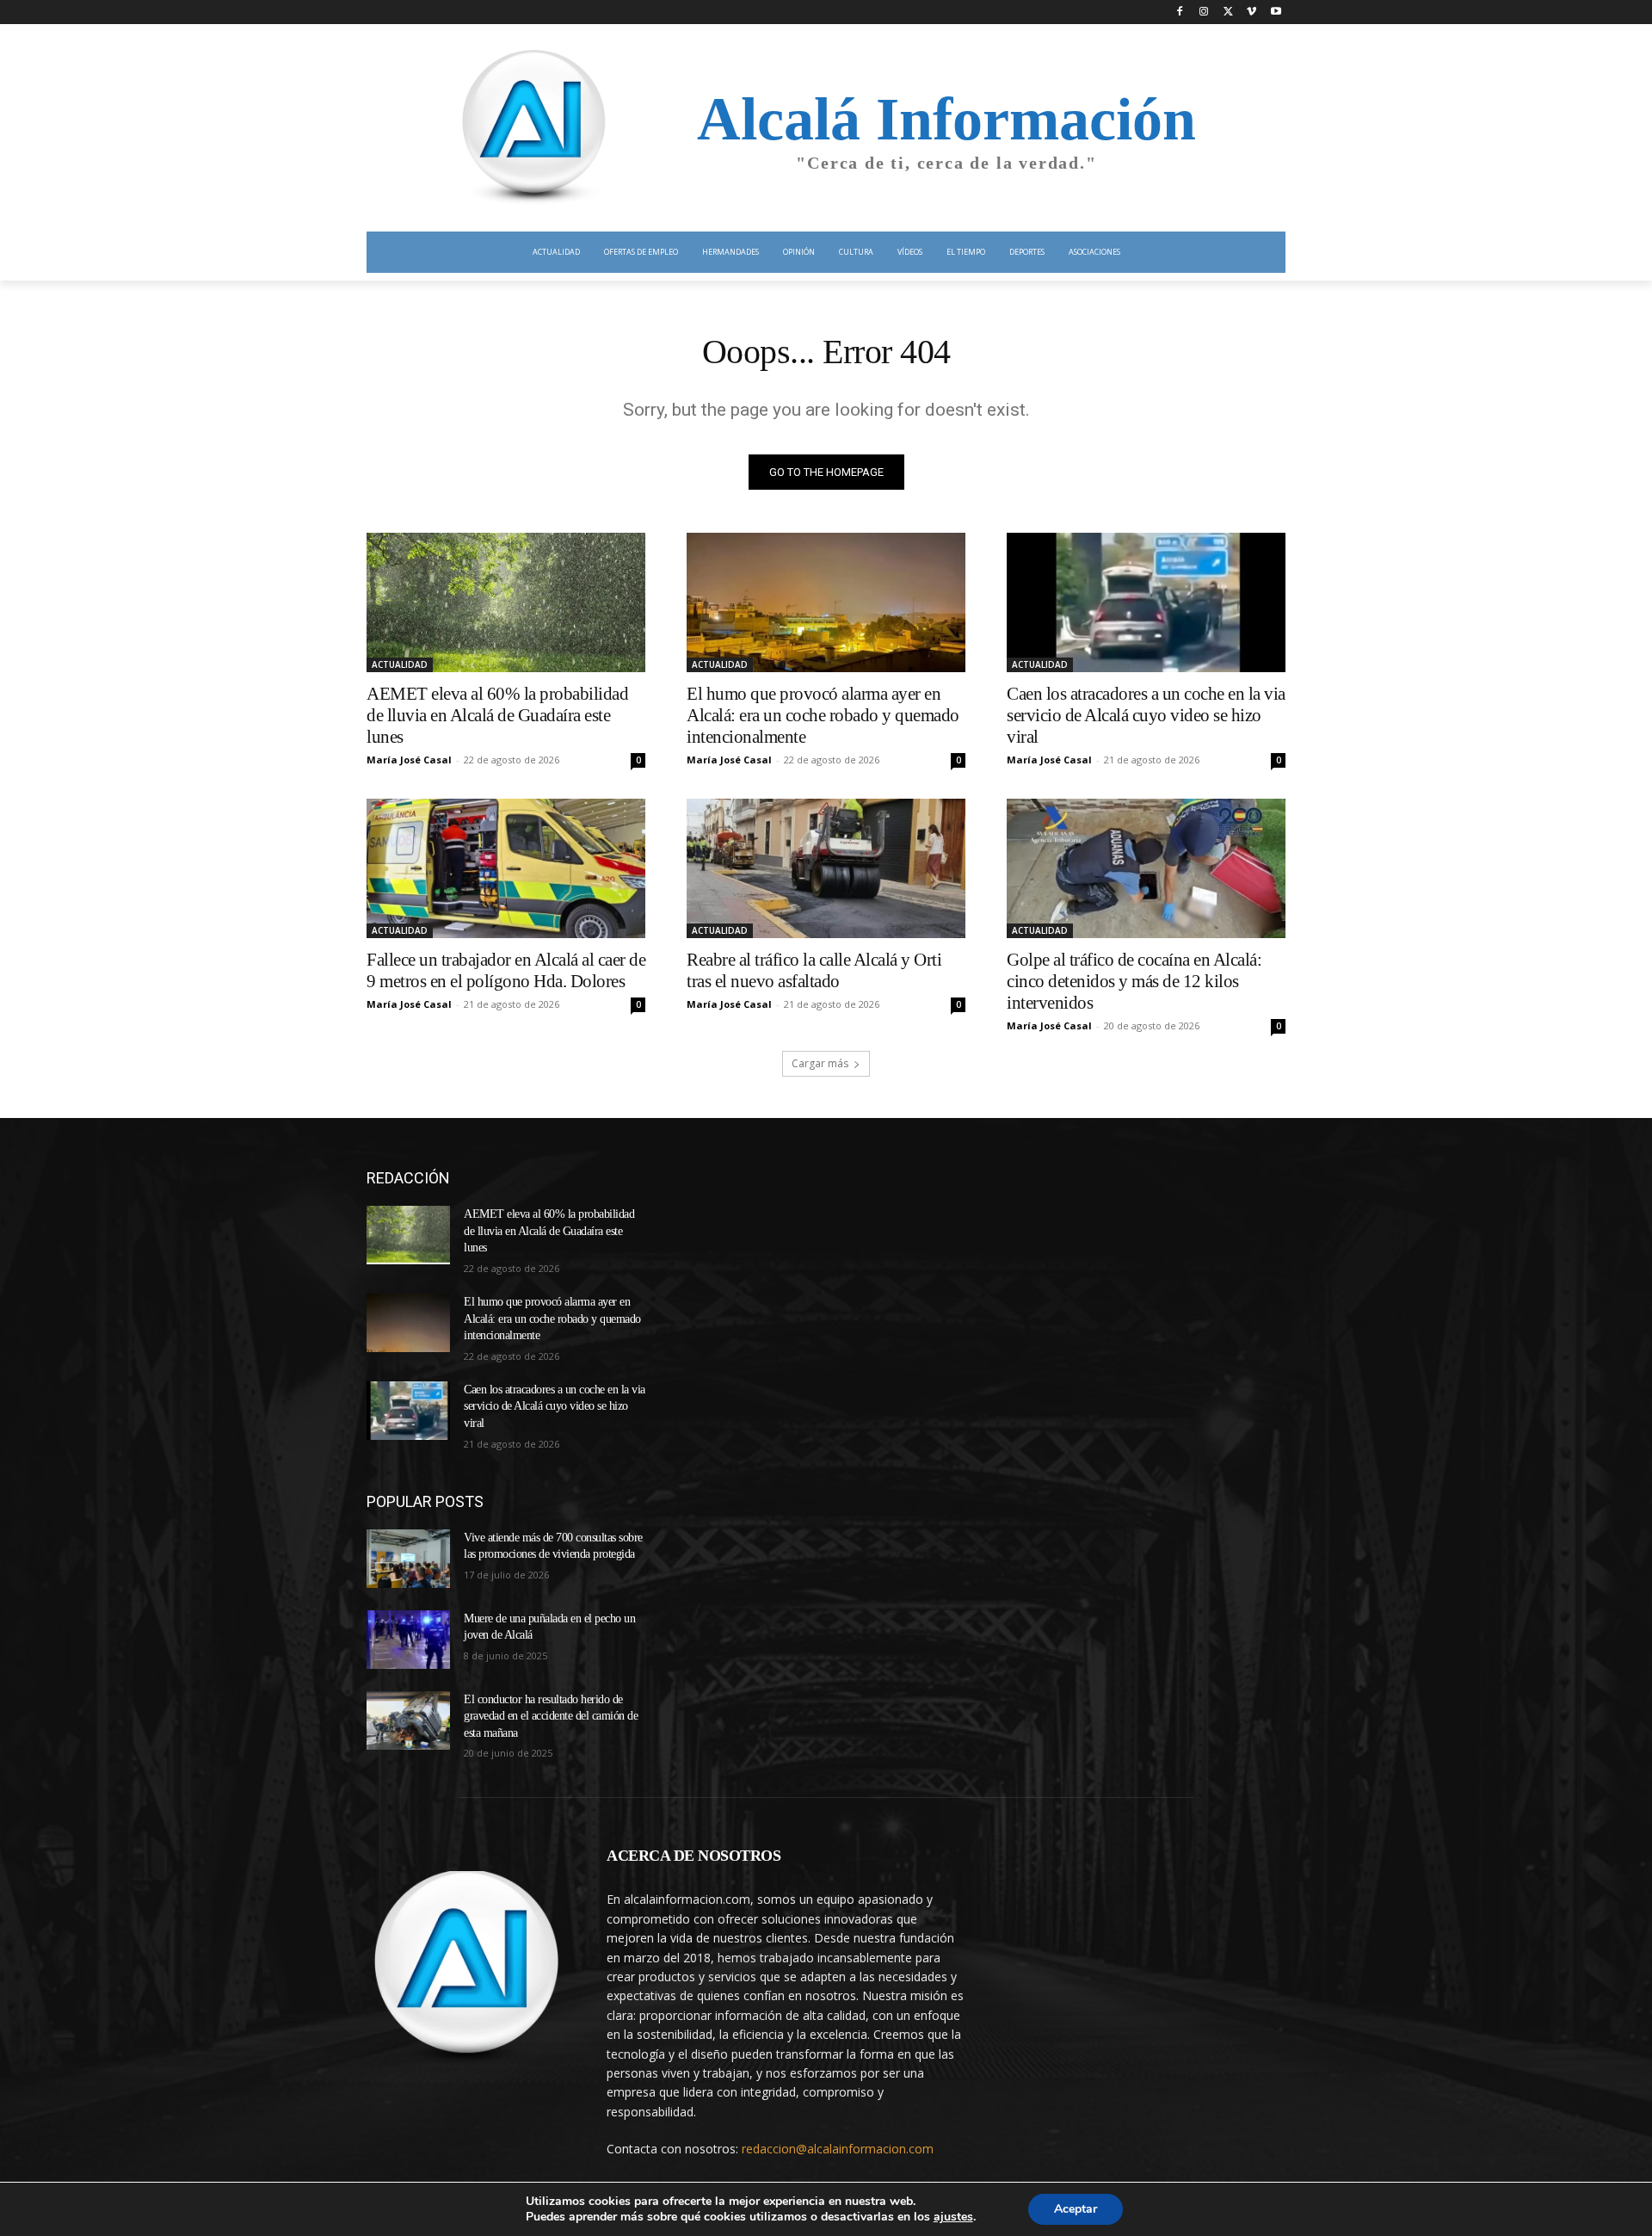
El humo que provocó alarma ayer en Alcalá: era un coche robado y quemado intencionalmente (823, 715)
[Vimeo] (1251, 12)
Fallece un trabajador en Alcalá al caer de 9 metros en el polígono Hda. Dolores (506, 970)
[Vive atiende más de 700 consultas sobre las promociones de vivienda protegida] (408, 1559)
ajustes (953, 2217)
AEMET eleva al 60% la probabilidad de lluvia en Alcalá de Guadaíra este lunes (497, 715)
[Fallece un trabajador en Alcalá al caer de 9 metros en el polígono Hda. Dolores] (506, 868)
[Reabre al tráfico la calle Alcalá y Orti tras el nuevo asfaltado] (826, 868)
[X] (1228, 12)
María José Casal (409, 760)
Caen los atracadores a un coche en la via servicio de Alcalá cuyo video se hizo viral (1146, 715)
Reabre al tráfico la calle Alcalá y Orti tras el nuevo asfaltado (814, 970)
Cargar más (820, 1063)
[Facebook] (1180, 12)
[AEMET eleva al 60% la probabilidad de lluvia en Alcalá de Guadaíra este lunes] (506, 602)
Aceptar (1076, 2209)
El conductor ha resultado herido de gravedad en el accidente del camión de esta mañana (551, 1716)
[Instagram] (1204, 12)
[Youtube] (1276, 12)
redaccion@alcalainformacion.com (838, 2149)
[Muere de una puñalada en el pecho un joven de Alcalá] (408, 1640)
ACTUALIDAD (400, 664)
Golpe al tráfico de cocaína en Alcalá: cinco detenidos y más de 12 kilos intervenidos (1134, 981)
